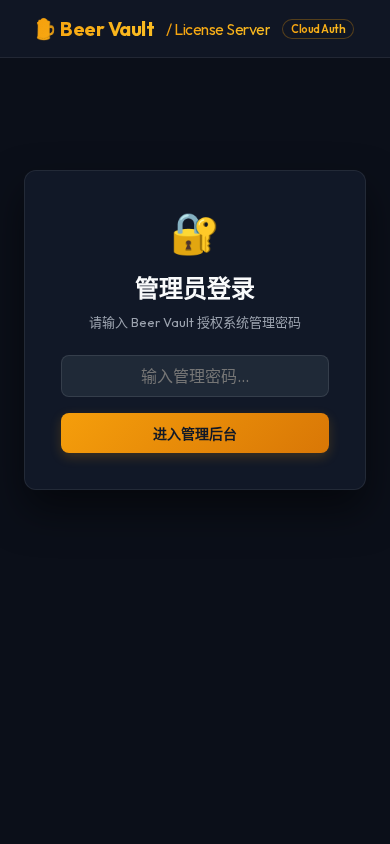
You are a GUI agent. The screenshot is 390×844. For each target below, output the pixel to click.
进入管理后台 (195, 434)
